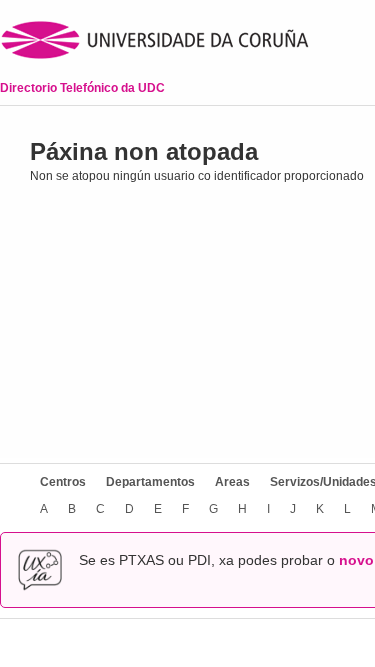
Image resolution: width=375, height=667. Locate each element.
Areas (232, 482)
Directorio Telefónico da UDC (82, 88)
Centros (63, 482)
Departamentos (150, 482)
